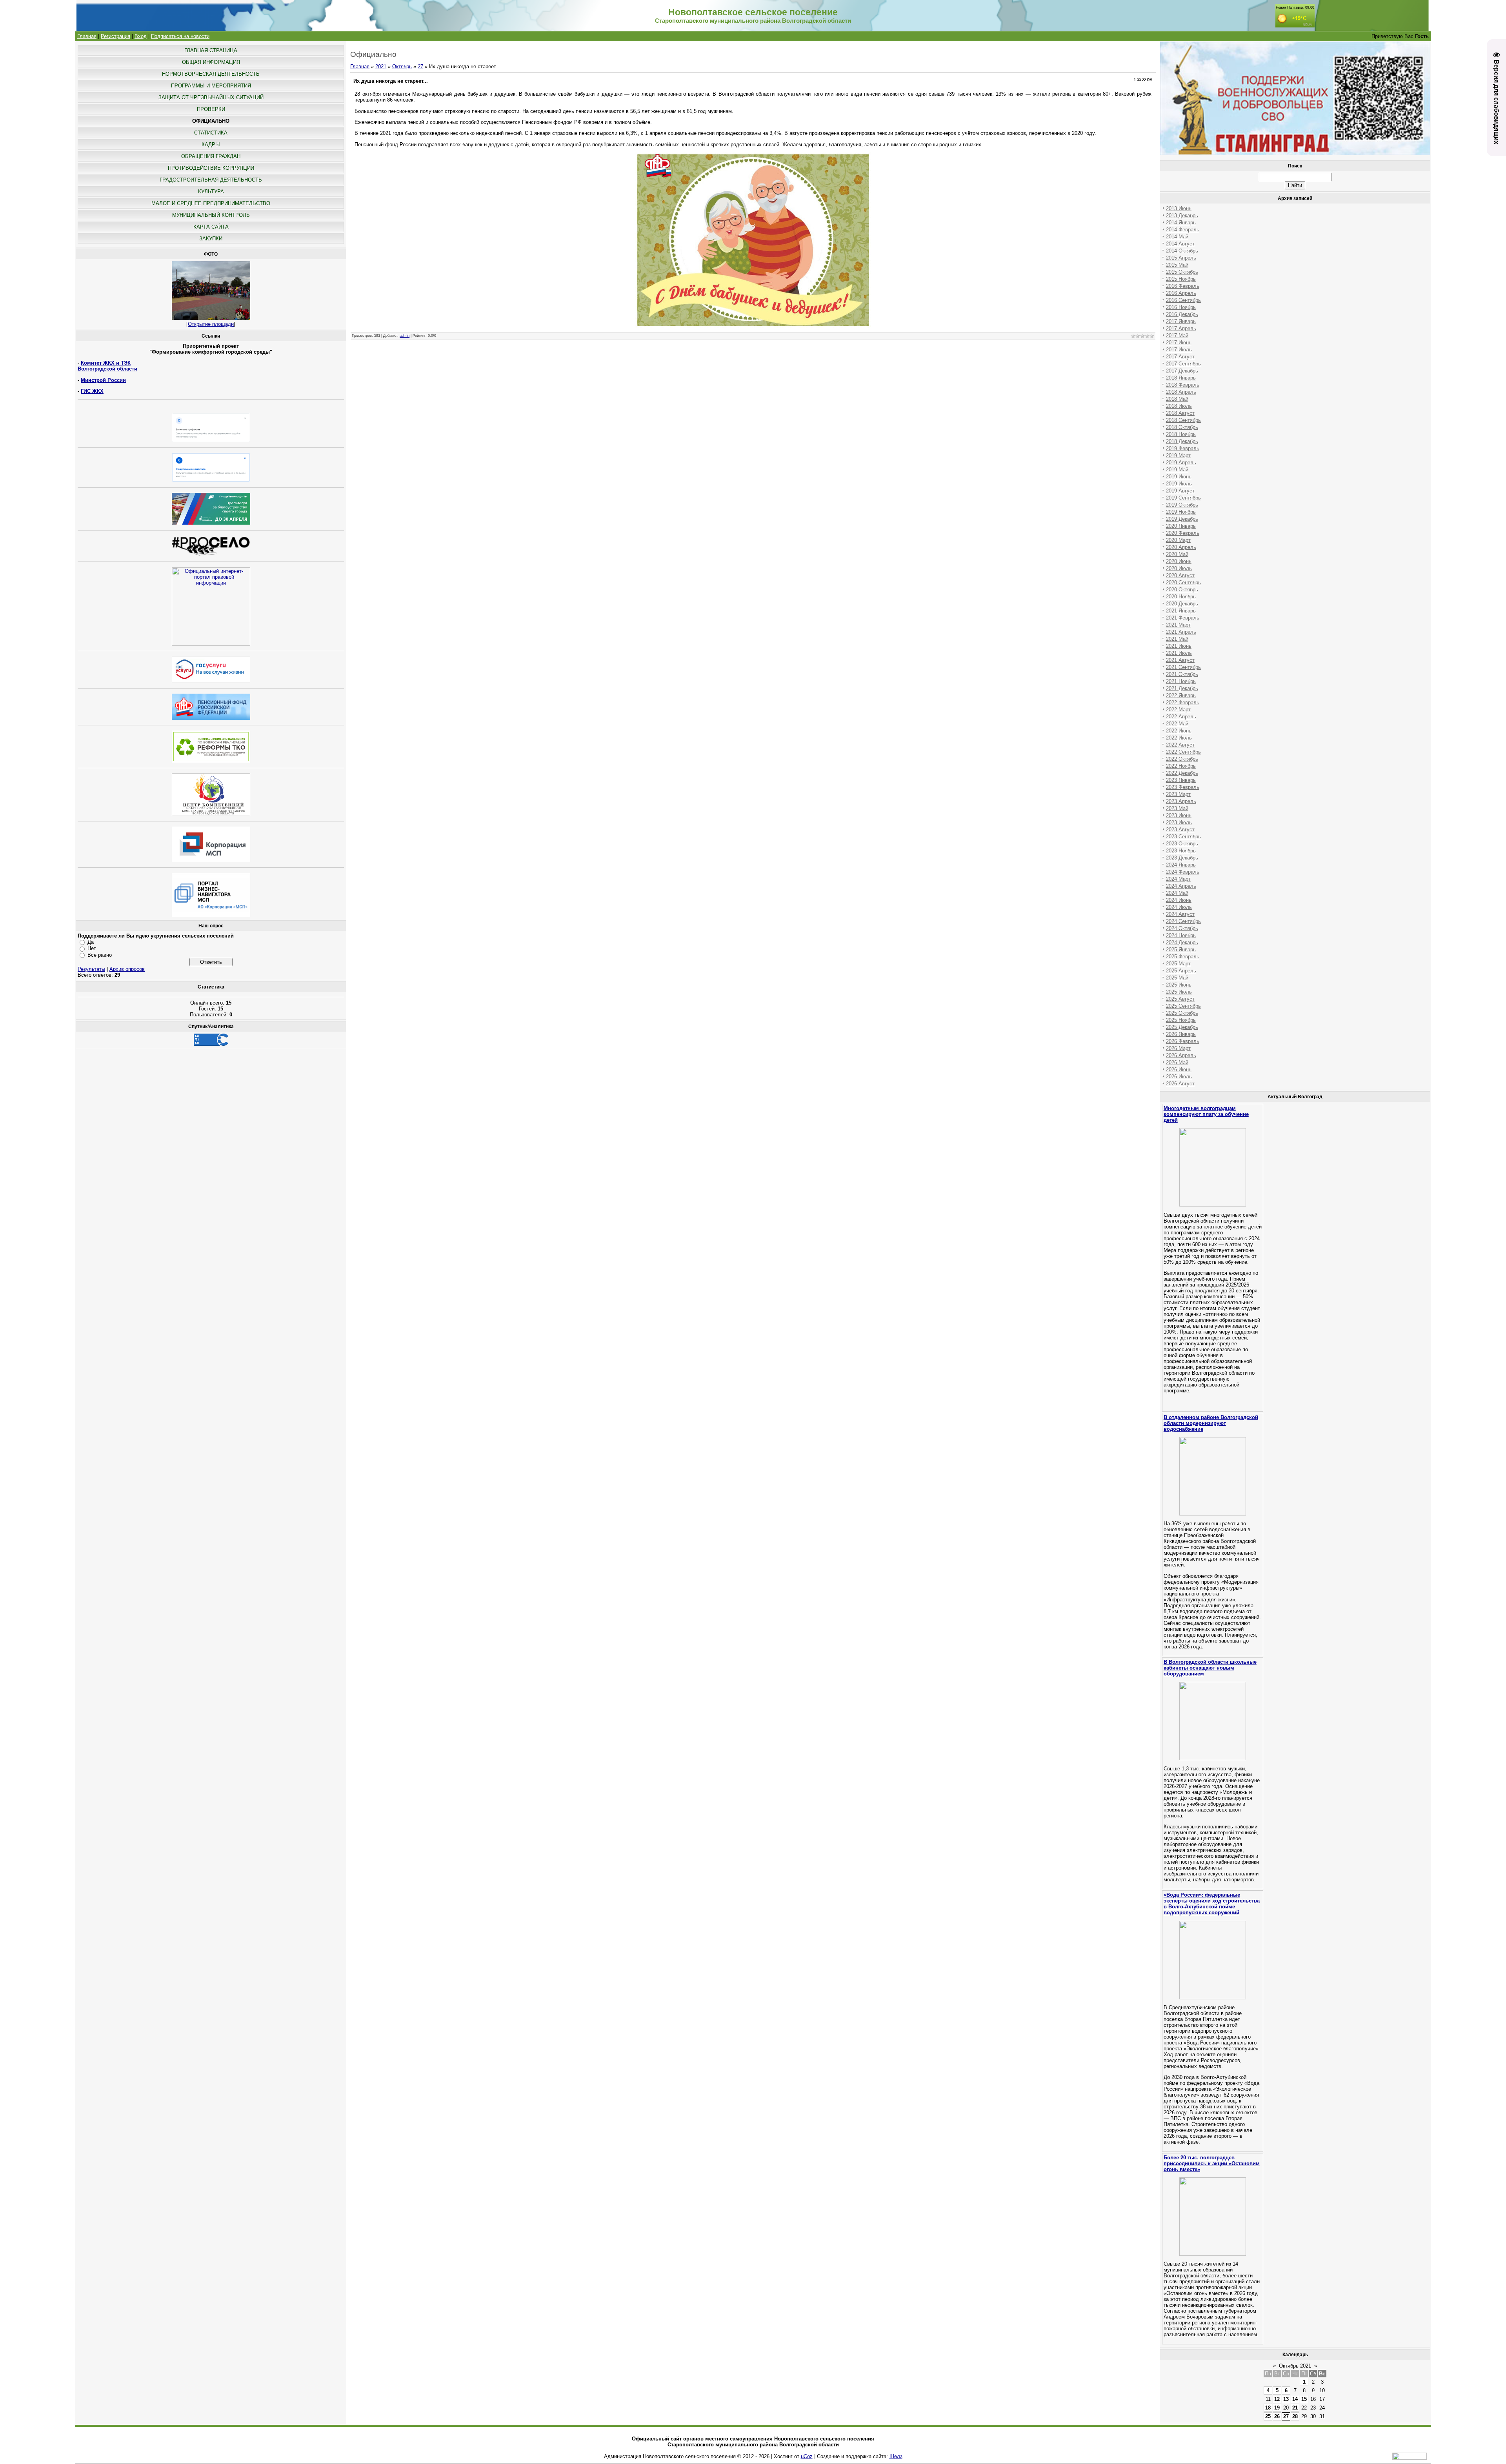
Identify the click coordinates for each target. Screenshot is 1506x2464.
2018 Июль (1179, 406)
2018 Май (1177, 399)
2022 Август (1180, 745)
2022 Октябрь (1182, 759)
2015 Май (1177, 265)
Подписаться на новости (180, 36)
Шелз (896, 2456)
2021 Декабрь (1182, 688)
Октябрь (402, 66)
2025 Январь (1181, 949)
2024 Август (1180, 914)
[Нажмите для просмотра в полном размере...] (753, 326)
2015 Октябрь (1182, 272)
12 (1277, 2399)
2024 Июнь (1179, 900)
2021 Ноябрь (1181, 681)
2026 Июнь (1179, 1069)
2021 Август (1180, 660)
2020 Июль (1179, 568)
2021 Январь (1181, 611)
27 (420, 66)
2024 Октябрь (1182, 928)
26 (1277, 2416)
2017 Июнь (1179, 343)
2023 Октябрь (1182, 844)
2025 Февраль (1183, 957)
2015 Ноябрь (1181, 279)
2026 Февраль (1183, 1041)
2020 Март (1178, 540)
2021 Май (1177, 639)
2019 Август (1180, 491)
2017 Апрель (1181, 328)
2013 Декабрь (1182, 215)
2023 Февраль (1183, 787)
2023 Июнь (1179, 815)
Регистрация (115, 36)
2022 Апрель (1181, 717)
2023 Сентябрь (1183, 837)
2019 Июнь (1179, 477)
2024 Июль (1179, 907)
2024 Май (1177, 893)
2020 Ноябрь (1181, 597)
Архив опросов (127, 969)
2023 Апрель (1181, 801)
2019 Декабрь (1182, 519)
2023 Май (1177, 808)
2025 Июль (1179, 992)
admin (405, 336)
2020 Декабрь (1182, 604)
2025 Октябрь (1182, 1013)
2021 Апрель (1181, 632)
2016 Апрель (1181, 293)
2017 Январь (1181, 321)
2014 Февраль (1183, 230)
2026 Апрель (1181, 1055)
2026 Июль (1179, 1077)
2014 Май (1177, 237)
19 (1277, 2408)
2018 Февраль (1183, 385)
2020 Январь (1181, 526)
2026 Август (1180, 1084)
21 (1295, 2408)
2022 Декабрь (1182, 773)
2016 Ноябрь (1181, 307)
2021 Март (1178, 625)
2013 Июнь (1179, 208)
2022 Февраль (1183, 702)
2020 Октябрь (1182, 590)
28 (1295, 2416)
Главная (87, 36)
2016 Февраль (1183, 286)
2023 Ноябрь (1181, 851)
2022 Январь (1181, 695)
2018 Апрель (1181, 392)
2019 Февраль (1183, 448)
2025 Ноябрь (1181, 1020)
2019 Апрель (1181, 462)
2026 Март (1178, 1048)
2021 (381, 66)
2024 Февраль (1183, 872)
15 (1304, 2399)
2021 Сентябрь (1183, 667)
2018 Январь (1181, 378)
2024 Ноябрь (1181, 935)
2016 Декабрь (1182, 314)
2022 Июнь (1179, 731)
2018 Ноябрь (1181, 434)
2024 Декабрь (1182, 942)
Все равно (100, 955)
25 (1268, 2416)
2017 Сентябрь (1183, 364)
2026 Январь (1181, 1034)
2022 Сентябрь (1183, 752)
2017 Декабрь (1182, 371)
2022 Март (1178, 710)
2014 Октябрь (1182, 251)
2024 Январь (1181, 865)
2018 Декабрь (1182, 441)
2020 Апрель (1181, 547)
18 (1268, 2408)
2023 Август (1180, 830)
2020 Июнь (1179, 561)
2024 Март (1178, 879)
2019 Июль (1179, 484)
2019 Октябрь (1182, 505)
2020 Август (1180, 575)
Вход (141, 36)
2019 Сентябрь (1183, 498)
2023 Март (1178, 794)
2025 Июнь (1179, 985)
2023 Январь (1181, 780)
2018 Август (1180, 413)
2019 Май (1177, 470)
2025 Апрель (1181, 971)
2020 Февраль (1183, 533)
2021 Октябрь (1182, 674)
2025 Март (1178, 964)
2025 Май (1177, 978)
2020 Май (1177, 554)
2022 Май (1177, 724)
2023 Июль (1179, 822)
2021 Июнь (1179, 646)
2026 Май (1177, 1062)
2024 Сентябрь (1183, 921)
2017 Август (1180, 357)
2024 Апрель (1181, 886)
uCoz (807, 2456)
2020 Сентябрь (1183, 582)
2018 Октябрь (1182, 427)
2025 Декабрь (1182, 1027)
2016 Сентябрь (1183, 300)
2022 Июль (1179, 738)
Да (91, 942)
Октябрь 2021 (1295, 2366)
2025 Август (1180, 999)
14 (1295, 2399)
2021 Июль (1179, 653)
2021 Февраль (1183, 618)
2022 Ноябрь (1181, 766)
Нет (92, 948)
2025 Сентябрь (1183, 1006)
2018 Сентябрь (1183, 420)
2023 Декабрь (1182, 858)
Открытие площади (211, 324)
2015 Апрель (1181, 258)
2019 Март (1178, 455)
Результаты (91, 969)
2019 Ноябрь (1181, 512)
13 (1286, 2399)
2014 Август (1180, 244)
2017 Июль (1179, 350)
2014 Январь (1181, 223)
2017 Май (1177, 335)
